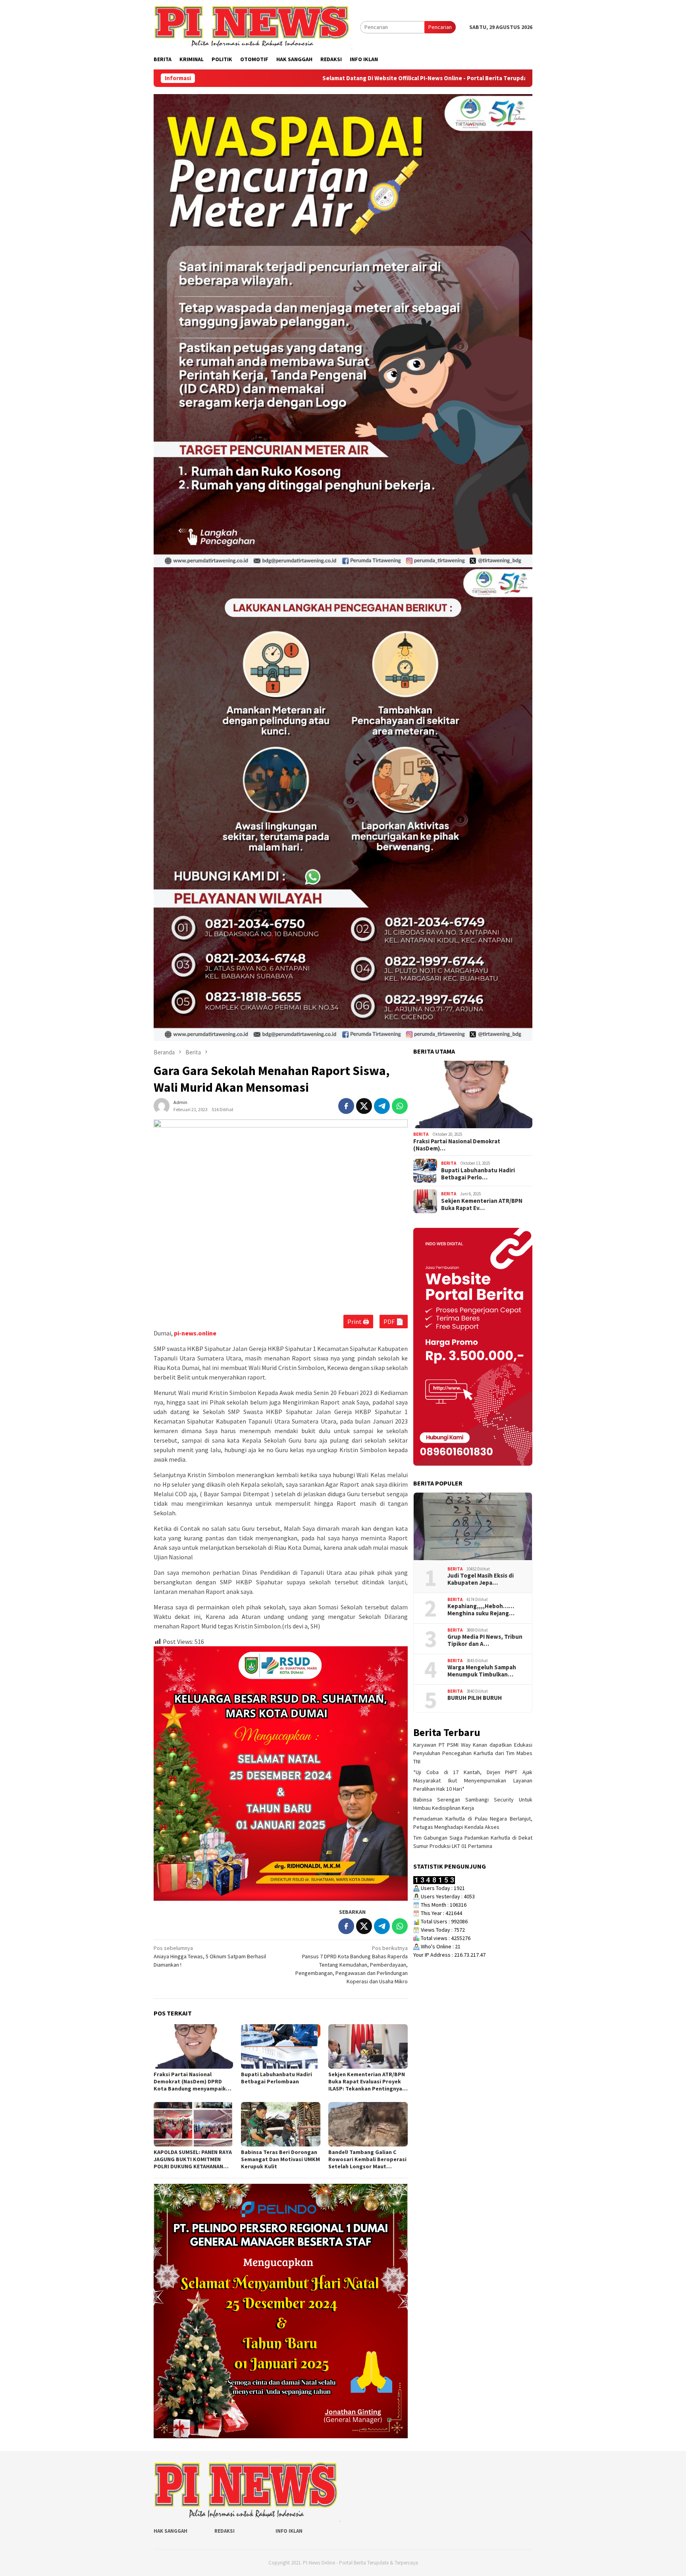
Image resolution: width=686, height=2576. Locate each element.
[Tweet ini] (364, 1106)
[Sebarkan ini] (346, 1106)
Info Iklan (289, 2531)
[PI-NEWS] (253, 27)
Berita (421, 1134)
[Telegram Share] (382, 1106)
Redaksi (224, 2531)
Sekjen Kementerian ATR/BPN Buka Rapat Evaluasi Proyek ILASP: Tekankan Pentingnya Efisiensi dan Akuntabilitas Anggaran (367, 2081)
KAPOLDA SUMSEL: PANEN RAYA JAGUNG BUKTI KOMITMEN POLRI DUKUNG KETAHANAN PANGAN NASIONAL (193, 2159)
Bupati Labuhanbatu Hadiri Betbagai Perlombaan (277, 2078)
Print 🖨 (358, 1322)
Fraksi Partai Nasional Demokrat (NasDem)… (457, 1145)
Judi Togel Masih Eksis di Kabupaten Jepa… (481, 1579)
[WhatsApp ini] (400, 1106)
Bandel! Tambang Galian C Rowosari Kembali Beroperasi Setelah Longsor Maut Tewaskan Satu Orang (367, 2159)
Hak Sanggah (171, 2531)
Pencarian (440, 27)
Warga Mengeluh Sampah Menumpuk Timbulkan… (482, 1671)
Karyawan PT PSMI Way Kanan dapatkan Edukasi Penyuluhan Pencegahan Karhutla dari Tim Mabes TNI (473, 1753)
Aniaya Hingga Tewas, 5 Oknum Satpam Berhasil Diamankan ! (210, 1956)
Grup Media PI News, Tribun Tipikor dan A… (485, 1640)
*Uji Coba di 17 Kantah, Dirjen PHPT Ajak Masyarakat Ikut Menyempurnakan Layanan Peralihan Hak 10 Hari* (473, 1780)
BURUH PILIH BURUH (475, 1698)
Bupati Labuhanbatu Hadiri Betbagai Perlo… (478, 1174)
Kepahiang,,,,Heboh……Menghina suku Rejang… (481, 1610)
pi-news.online (195, 1333)
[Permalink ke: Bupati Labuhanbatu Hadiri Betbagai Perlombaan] (281, 2046)
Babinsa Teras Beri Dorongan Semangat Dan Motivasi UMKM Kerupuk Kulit (280, 2159)
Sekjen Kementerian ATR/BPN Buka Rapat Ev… (482, 1204)
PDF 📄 (394, 1322)
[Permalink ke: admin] (162, 1105)
